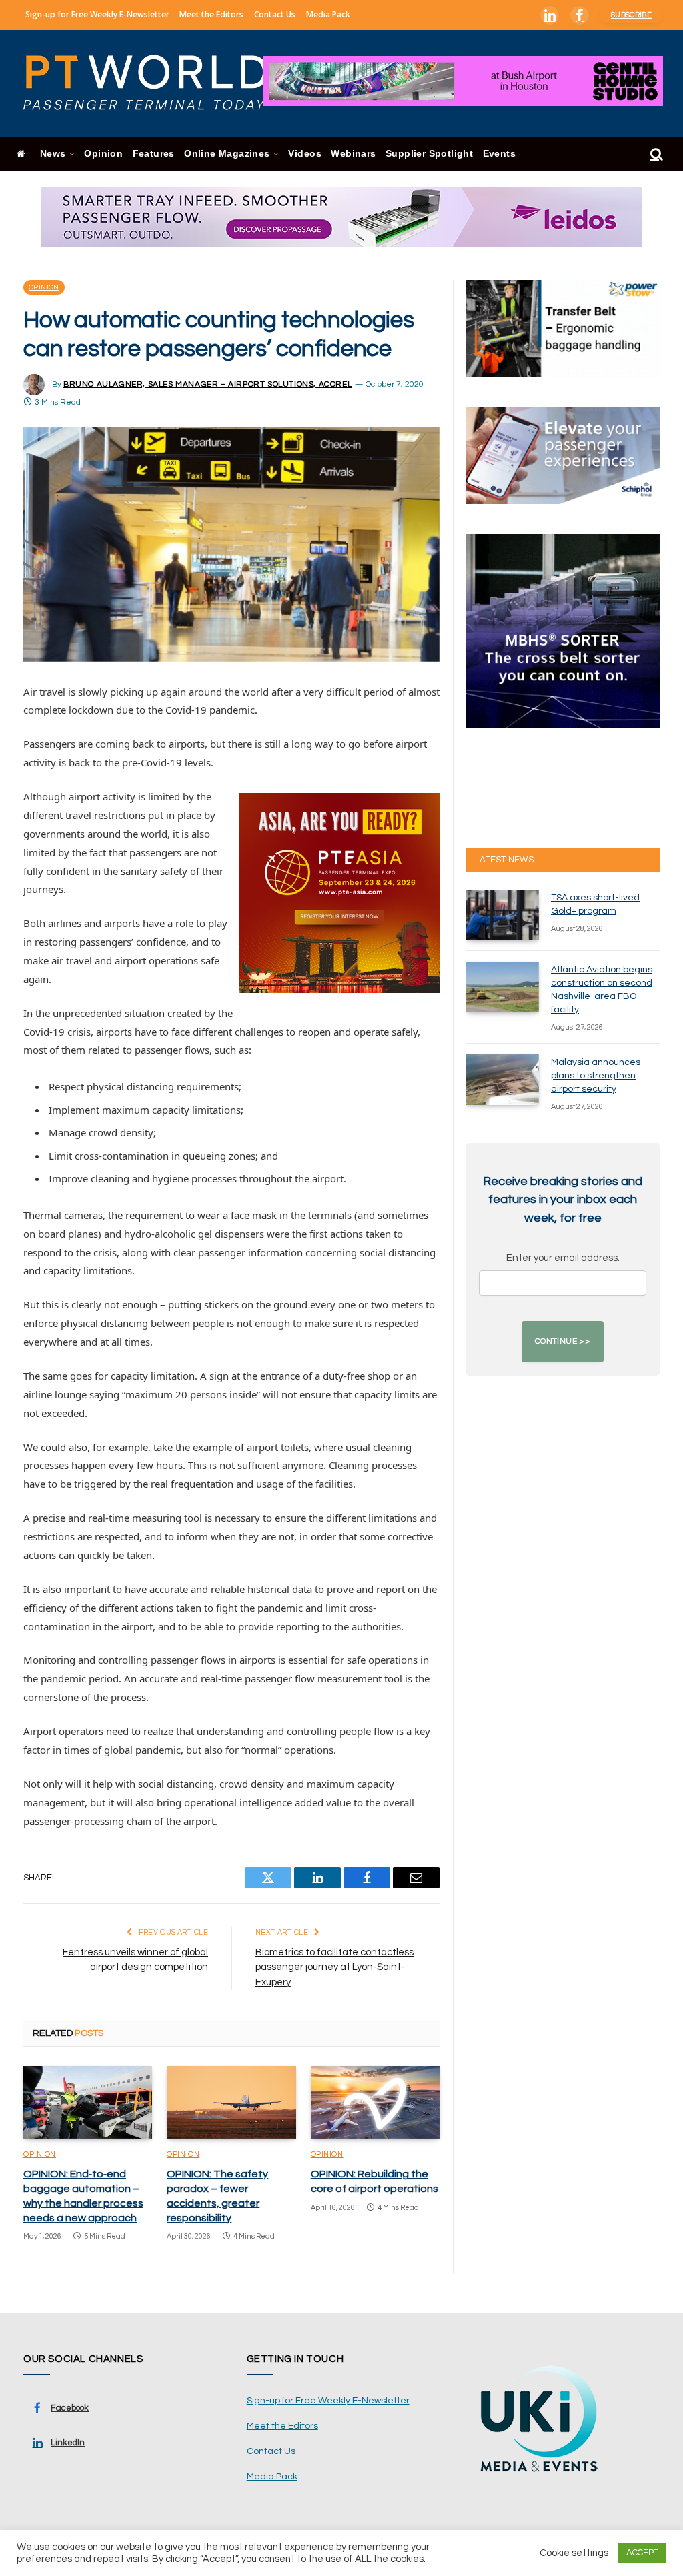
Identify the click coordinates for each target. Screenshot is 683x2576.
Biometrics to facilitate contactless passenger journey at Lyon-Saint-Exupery (334, 1967)
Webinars (353, 154)
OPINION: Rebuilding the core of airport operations (375, 2181)
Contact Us (275, 14)
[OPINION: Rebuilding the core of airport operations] (375, 2102)
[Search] (655, 154)
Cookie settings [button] (574, 2553)
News (53, 154)
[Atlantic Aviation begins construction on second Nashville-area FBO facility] (502, 987)
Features (154, 154)
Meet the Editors (211, 14)
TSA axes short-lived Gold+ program (595, 904)
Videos (304, 154)
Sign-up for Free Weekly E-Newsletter (97, 14)
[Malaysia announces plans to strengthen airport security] (502, 1080)
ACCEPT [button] (642, 2553)
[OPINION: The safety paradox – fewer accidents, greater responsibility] (231, 2102)
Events (499, 154)
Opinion (103, 154)
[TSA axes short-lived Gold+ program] (502, 915)
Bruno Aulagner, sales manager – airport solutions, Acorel (207, 384)
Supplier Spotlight (429, 154)
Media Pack (328, 14)
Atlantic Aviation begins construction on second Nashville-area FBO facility (602, 990)
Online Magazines (227, 154)
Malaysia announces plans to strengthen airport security (596, 1076)
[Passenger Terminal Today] (153, 83)
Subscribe (631, 15)
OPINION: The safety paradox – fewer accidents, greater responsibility (217, 2196)
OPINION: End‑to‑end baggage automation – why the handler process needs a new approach (83, 2196)
